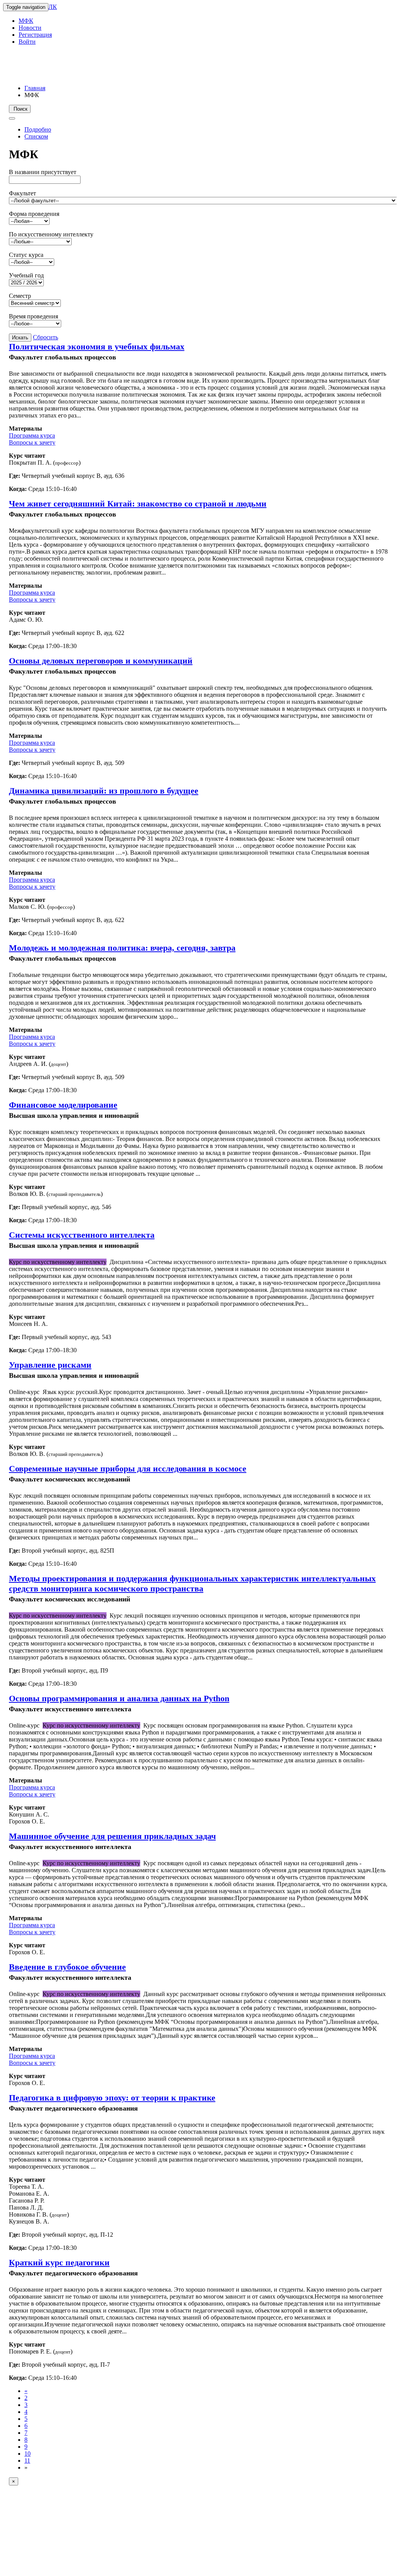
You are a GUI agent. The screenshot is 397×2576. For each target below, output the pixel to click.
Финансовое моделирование (63, 1105)
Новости (30, 28)
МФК (26, 21)
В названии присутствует (43, 172)
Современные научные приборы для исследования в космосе (128, 1468)
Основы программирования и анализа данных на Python (119, 1698)
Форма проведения (34, 214)
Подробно (38, 129)
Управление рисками (50, 1365)
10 (27, 2454)
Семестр (20, 296)
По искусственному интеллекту (51, 234)
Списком (36, 136)
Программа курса (32, 435)
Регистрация (35, 35)
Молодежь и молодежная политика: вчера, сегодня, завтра (122, 948)
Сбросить (46, 337)
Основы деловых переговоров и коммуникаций (101, 661)
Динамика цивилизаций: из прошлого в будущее (104, 791)
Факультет (22, 193)
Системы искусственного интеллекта (82, 1235)
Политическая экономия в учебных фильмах (97, 346)
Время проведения (34, 316)
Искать (20, 338)
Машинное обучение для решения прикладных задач (112, 1836)
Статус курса (26, 255)
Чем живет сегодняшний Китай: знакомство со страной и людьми (138, 504)
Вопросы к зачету (32, 442)
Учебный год (26, 275)
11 (27, 2461)
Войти (27, 42)
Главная (35, 88)
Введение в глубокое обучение (67, 1967)
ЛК (53, 7)
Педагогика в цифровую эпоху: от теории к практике (112, 2098)
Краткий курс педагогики (59, 2262)
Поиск (20, 109)
